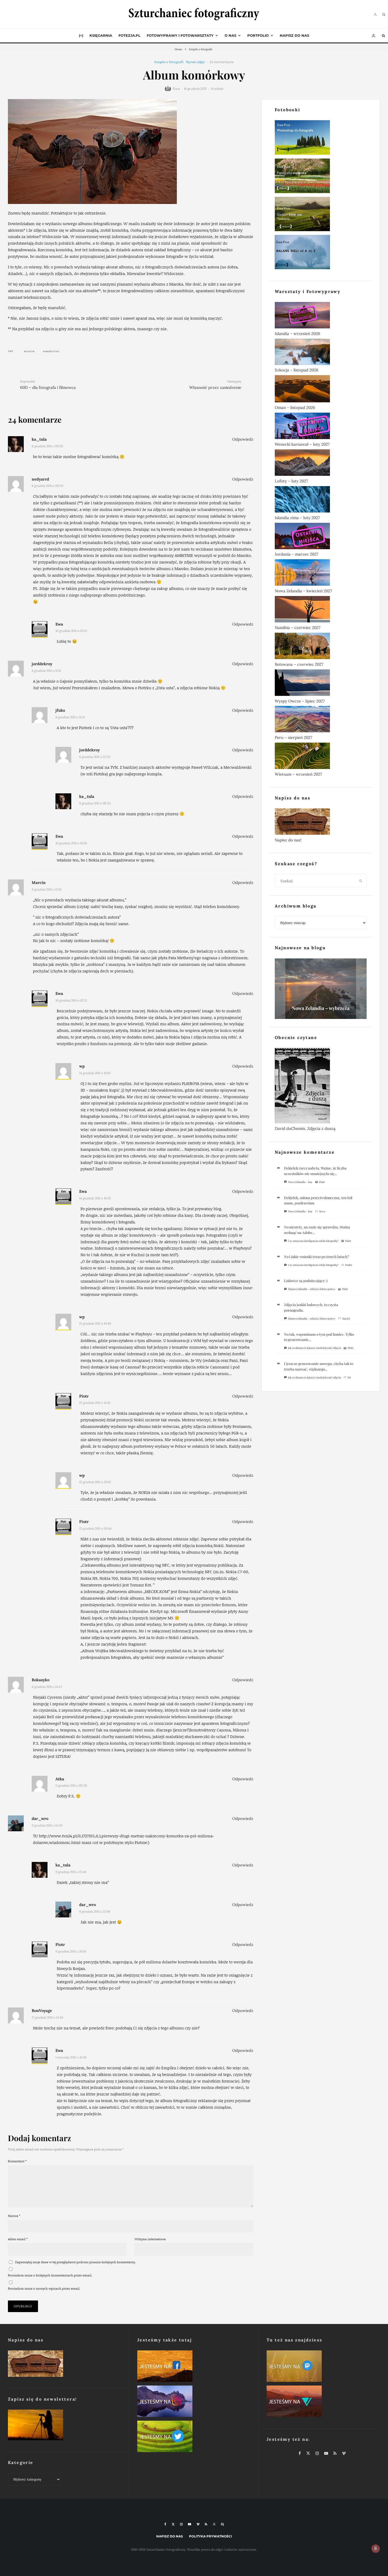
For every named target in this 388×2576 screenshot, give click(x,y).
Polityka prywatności (210, 2536)
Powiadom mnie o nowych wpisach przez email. (44, 2288)
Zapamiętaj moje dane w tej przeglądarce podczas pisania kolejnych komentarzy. (75, 2262)
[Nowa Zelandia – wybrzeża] (321, 989)
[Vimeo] (198, 2524)
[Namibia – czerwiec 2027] (321, 610)
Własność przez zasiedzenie (215, 385)
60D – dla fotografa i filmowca (48, 385)
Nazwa (14, 2216)
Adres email (18, 2239)
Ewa (176, 89)
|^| (81, 35)
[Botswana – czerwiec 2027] (321, 647)
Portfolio (258, 35)
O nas (230, 35)
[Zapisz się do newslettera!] (65, 2426)
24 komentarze (222, 62)
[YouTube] (190, 2524)
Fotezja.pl (129, 35)
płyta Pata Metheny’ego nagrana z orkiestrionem (203, 958)
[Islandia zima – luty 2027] (321, 500)
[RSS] (206, 2524)
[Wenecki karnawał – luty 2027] (321, 427)
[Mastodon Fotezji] (323, 2367)
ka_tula (39, 439)
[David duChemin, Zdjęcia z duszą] (321, 1087)
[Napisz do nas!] (321, 823)
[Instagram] (181, 2524)
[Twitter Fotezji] (194, 2437)
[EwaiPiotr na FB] (194, 2367)
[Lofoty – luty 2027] (321, 464)
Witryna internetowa (150, 2239)
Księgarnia (101, 35)
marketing (52, 351)
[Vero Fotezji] (323, 2402)
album (30, 351)
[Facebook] (165, 2524)
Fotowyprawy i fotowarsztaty (180, 35)
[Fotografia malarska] (321, 177)
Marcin (39, 882)
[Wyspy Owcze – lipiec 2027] (321, 684)
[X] (173, 2524)
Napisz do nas (294, 35)
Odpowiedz (243, 439)
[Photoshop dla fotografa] (321, 139)
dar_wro (40, 1818)
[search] (361, 881)
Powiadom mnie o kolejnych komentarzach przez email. (50, 2275)
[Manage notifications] (376, 2549)
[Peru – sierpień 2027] (321, 720)
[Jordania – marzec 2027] (321, 537)
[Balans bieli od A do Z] (321, 253)
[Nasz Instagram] (194, 2402)
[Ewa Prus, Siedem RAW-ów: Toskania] (321, 215)
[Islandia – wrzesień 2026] (321, 316)
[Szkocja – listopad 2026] (321, 353)
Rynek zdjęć (196, 62)
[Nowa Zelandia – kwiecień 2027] (321, 574)
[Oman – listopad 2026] (321, 390)
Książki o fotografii (169, 62)
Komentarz (17, 2161)
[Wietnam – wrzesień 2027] (321, 757)
